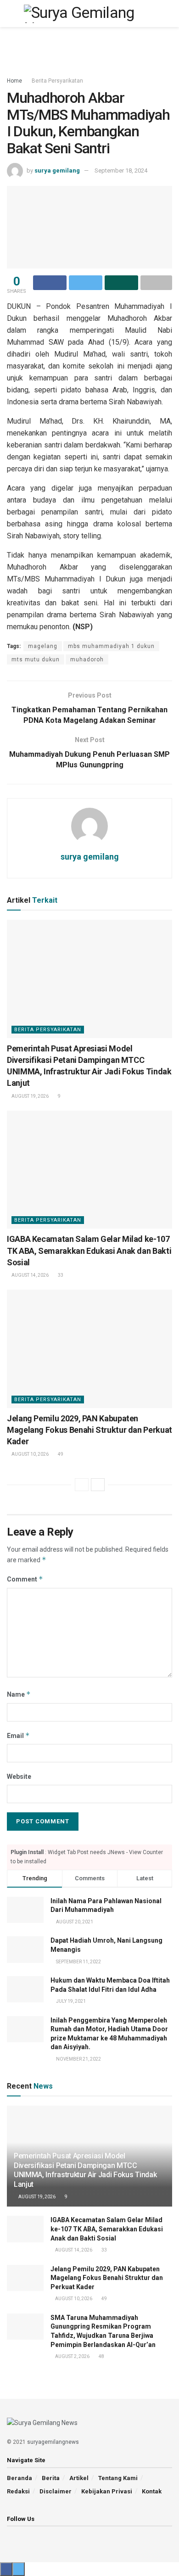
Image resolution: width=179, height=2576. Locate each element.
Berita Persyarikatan (57, 81)
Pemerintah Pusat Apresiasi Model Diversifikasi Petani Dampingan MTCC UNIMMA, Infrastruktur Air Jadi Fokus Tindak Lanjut (85, 2170)
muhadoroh (87, 659)
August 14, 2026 (30, 1275)
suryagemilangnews (53, 2442)
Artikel (79, 2478)
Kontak (152, 2491)
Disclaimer (56, 2491)
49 (60, 1454)
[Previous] (82, 1485)
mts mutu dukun (36, 659)
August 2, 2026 (72, 2356)
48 (101, 2356)
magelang (43, 646)
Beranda (20, 2478)
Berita (51, 2478)
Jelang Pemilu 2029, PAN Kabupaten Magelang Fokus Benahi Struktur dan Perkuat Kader (89, 1430)
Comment (25, 1579)
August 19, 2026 (30, 1096)
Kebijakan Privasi (107, 2491)
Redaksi (18, 2491)
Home (14, 81)
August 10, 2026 (30, 1454)
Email (18, 1735)
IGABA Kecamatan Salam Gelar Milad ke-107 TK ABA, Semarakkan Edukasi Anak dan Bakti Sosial (89, 1250)
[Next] (98, 1485)
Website (19, 1777)
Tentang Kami (118, 2478)
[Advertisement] (89, 48)
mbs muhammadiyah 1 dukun (111, 646)
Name (19, 1694)
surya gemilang (57, 170)
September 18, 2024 (121, 170)
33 (60, 1275)
